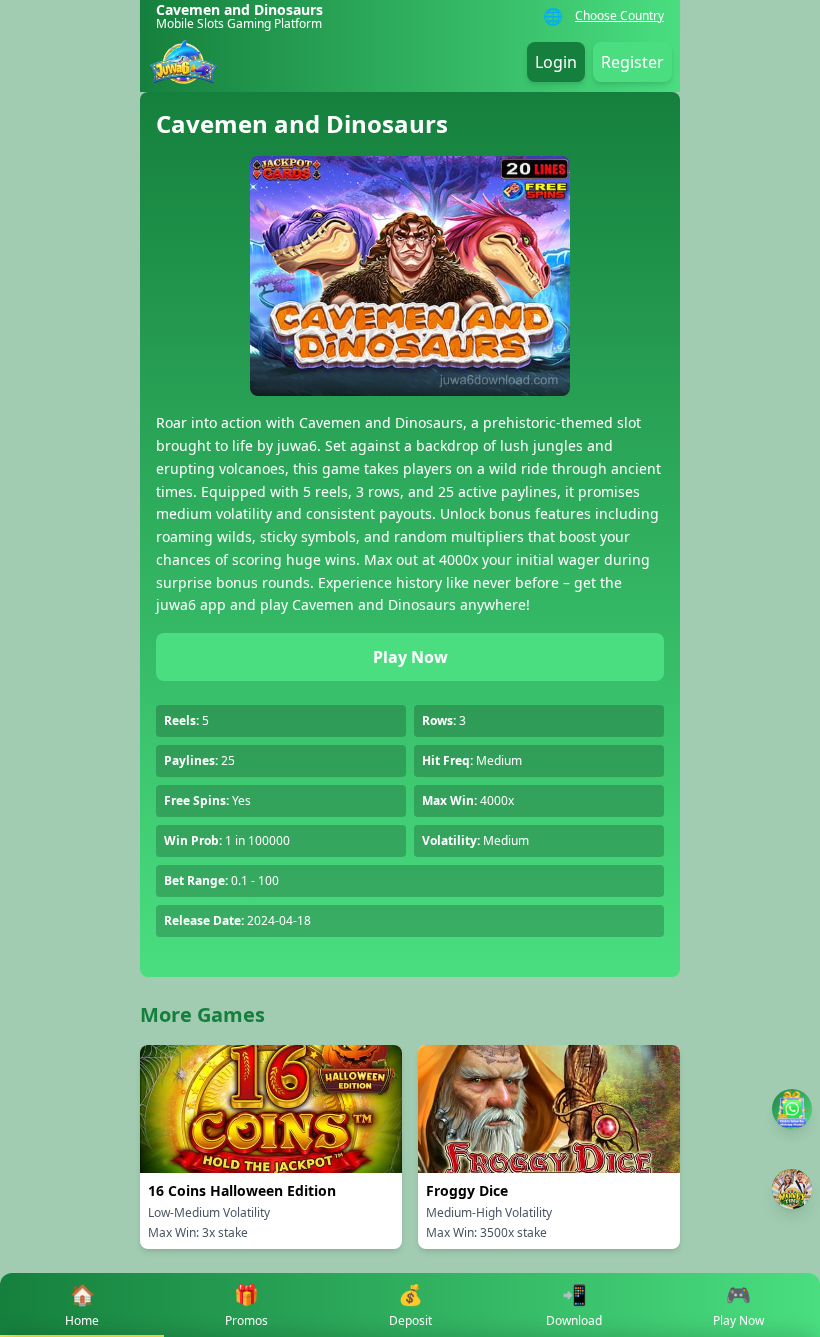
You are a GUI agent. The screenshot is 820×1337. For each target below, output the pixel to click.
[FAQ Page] (792, 1109)
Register (632, 62)
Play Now (410, 657)
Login (556, 62)
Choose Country (619, 16)
